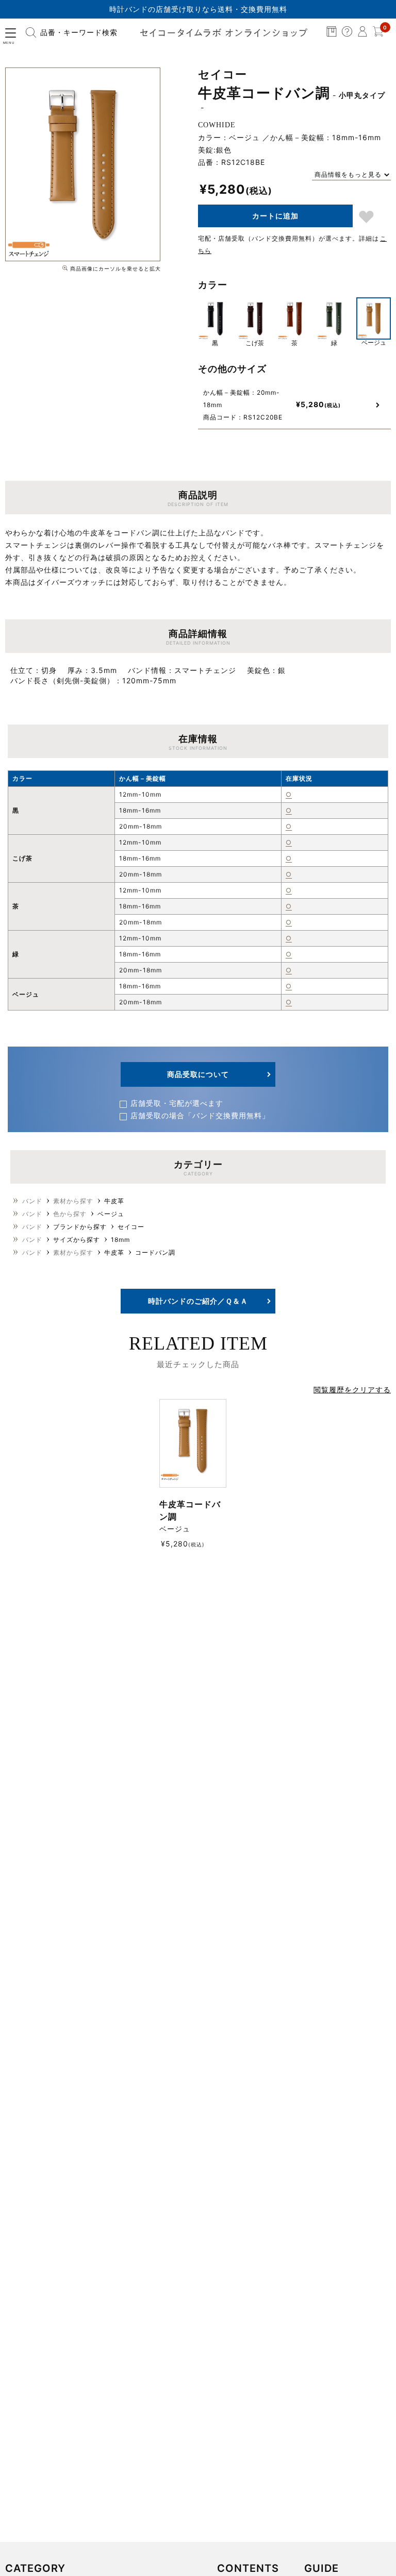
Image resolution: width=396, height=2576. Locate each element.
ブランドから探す (80, 1227)
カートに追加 (275, 216)
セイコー (131, 1227)
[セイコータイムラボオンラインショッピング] (224, 32)
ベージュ (111, 1214)
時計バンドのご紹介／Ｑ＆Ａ (198, 1301)
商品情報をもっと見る (348, 174)
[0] (378, 34)
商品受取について (198, 1074)
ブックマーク (366, 217)
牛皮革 (114, 1201)
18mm (120, 1240)
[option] (83, 164)
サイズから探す (77, 1240)
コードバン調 (155, 1252)
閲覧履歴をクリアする (352, 1390)
